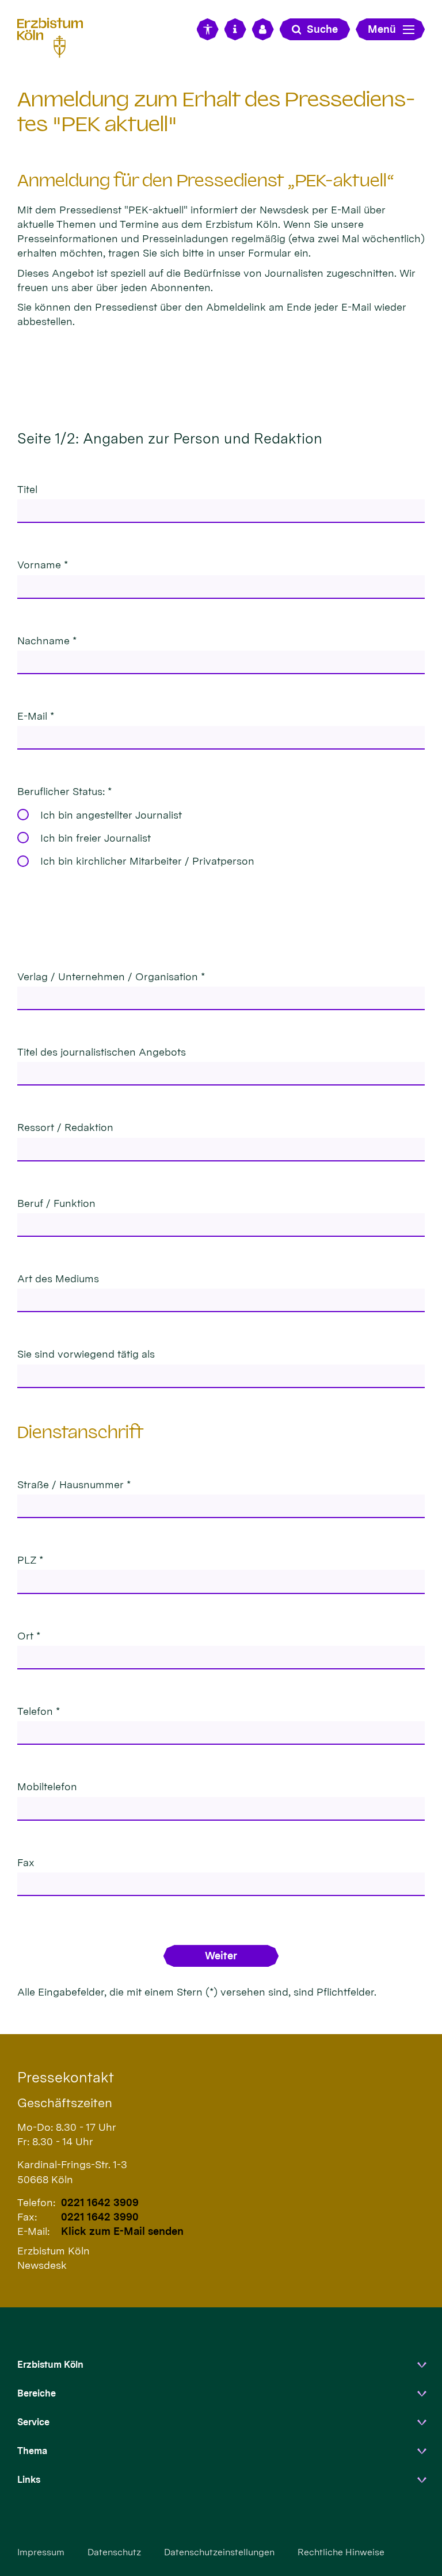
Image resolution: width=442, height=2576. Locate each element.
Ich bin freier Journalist (96, 838)
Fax (26, 1862)
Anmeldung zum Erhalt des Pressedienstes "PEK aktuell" (216, 112)
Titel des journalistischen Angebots (102, 1052)
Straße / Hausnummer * (74, 1484)
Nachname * (47, 641)
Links (29, 2480)
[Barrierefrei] (208, 29)
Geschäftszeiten (65, 2103)
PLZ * (30, 1560)
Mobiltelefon (47, 1786)
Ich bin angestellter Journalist (111, 815)
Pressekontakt (66, 2077)
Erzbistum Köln (50, 2365)
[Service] (235, 29)
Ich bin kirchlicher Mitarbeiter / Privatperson (147, 861)
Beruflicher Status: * (64, 791)
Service (33, 2422)
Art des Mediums (58, 1279)
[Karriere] (263, 29)
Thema (32, 2451)
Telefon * (39, 1711)
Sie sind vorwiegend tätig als (86, 1354)
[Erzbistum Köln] (55, 36)
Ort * (29, 1636)
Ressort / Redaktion (65, 1127)
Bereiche (37, 2393)
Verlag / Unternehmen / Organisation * (111, 976)
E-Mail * (36, 716)
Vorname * (43, 565)
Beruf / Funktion (56, 1203)
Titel (27, 489)
